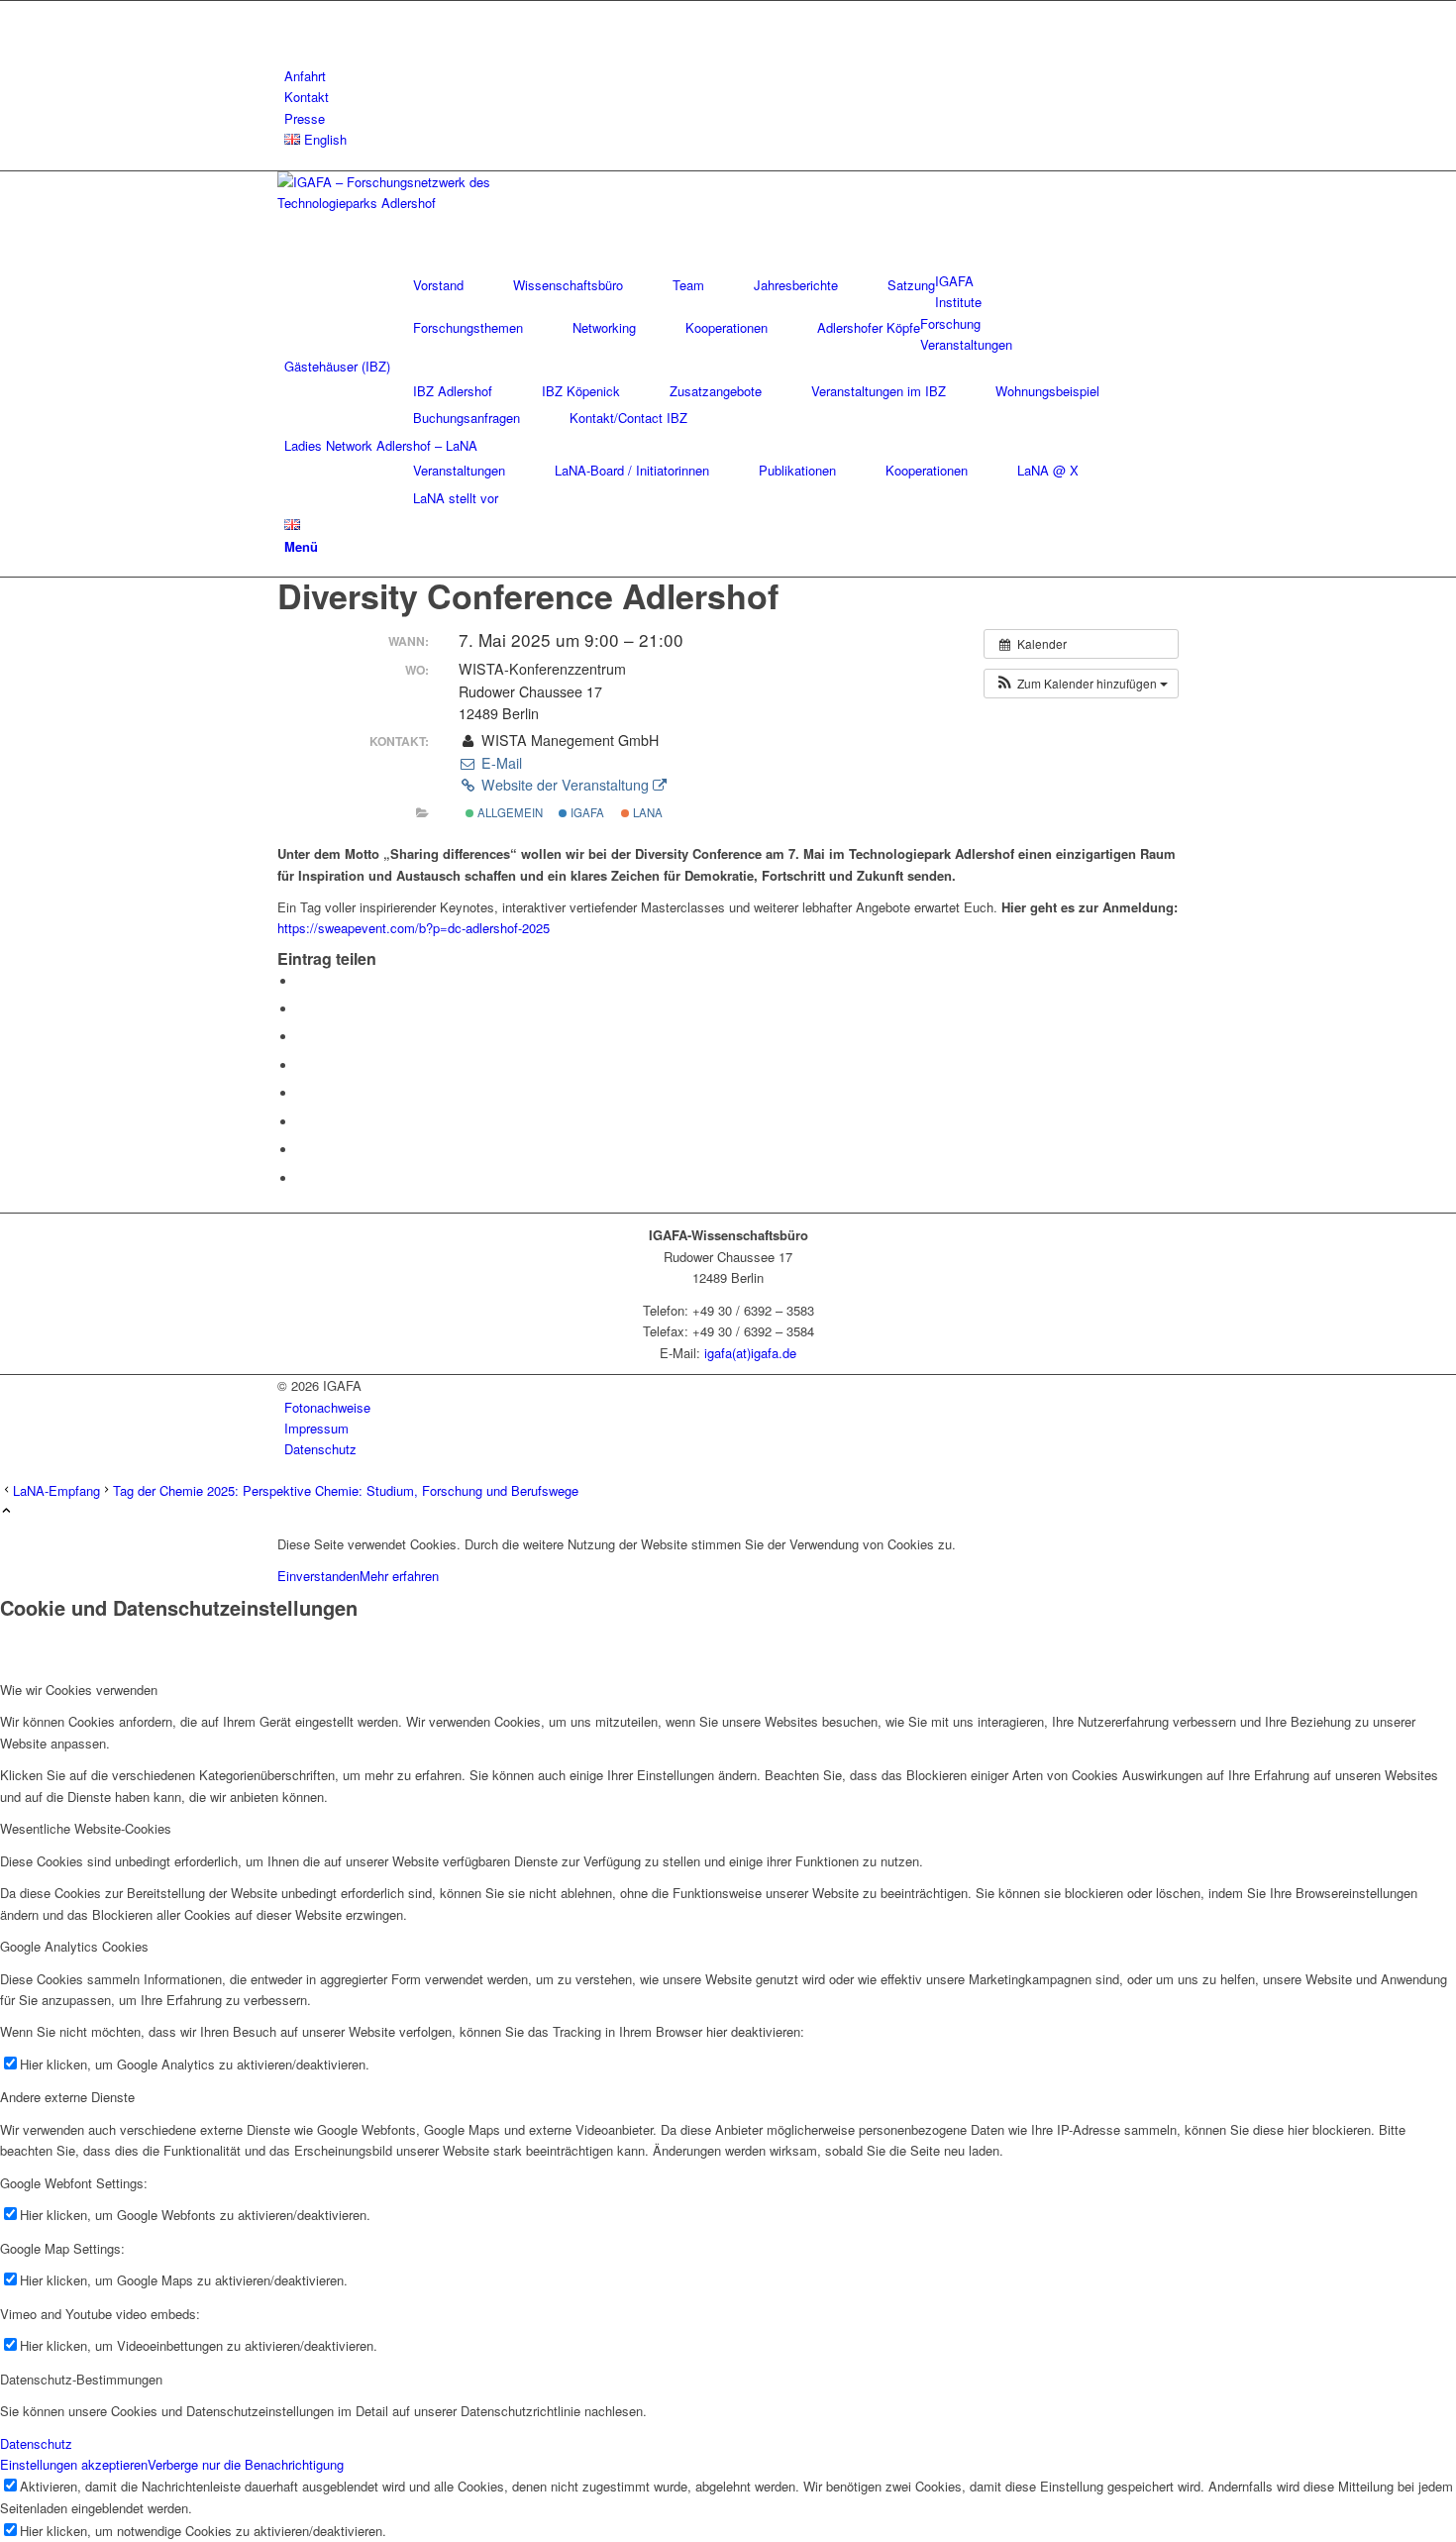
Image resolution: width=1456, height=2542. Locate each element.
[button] (1081, 684)
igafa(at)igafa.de (750, 1353)
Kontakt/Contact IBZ (628, 418)
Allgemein (509, 812)
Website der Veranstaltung (565, 785)
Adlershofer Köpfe (869, 327)
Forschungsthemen (468, 327)
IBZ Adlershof (453, 391)
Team (688, 285)
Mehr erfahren (399, 1576)
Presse (305, 118)
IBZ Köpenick (581, 391)
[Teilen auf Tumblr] (302, 1093)
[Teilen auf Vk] (302, 1122)
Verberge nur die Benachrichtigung (246, 2464)
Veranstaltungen (459, 470)
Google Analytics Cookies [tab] (74, 1946)
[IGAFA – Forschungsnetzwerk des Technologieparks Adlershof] (426, 203)
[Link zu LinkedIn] (289, 11)
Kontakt (307, 97)
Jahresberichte (796, 285)
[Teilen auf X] (302, 1009)
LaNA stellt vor (456, 498)
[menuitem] (731, 76)
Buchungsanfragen (467, 418)
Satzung (911, 285)
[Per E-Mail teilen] (302, 1178)
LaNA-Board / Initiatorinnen (632, 470)
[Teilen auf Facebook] (302, 981)
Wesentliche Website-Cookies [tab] (86, 1828)
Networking (604, 327)
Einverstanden (318, 1576)
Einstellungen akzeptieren (74, 2464)
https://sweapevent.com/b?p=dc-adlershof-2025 (416, 928)
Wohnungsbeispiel (1047, 391)
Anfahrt (305, 76)
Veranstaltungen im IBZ (879, 391)
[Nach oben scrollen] (6, 1511)
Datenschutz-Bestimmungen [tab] (81, 2379)
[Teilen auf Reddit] (302, 1150)
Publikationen (797, 470)
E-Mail (499, 763)
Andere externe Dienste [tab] (67, 2097)
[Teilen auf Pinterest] (302, 1037)
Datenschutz (36, 2443)
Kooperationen (727, 327)
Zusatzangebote (716, 391)
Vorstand (438, 285)
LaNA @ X (1048, 470)
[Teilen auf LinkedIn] (302, 1065)
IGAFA (586, 812)
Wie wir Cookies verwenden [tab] (79, 1690)
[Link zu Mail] (289, 33)
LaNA (646, 812)
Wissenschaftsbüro (568, 285)
